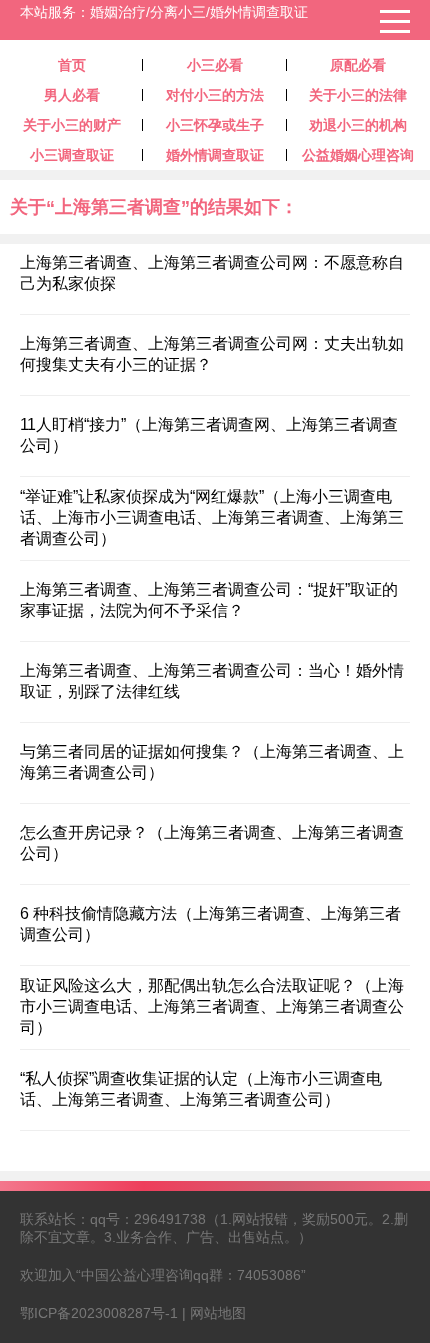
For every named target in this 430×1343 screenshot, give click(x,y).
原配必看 (358, 65)
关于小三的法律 (358, 95)
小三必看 (215, 65)
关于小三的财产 (72, 125)
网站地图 (218, 1313)
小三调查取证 (72, 155)
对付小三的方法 (215, 95)
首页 (72, 65)
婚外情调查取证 (215, 155)
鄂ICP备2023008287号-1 (99, 1313)
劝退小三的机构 (358, 125)
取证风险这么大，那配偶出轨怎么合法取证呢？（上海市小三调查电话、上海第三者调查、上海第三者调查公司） (212, 1006)
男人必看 (72, 95)
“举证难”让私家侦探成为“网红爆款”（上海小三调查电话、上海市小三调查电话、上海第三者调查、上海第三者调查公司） (212, 517)
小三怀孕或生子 (215, 125)
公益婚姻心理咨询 (358, 155)
